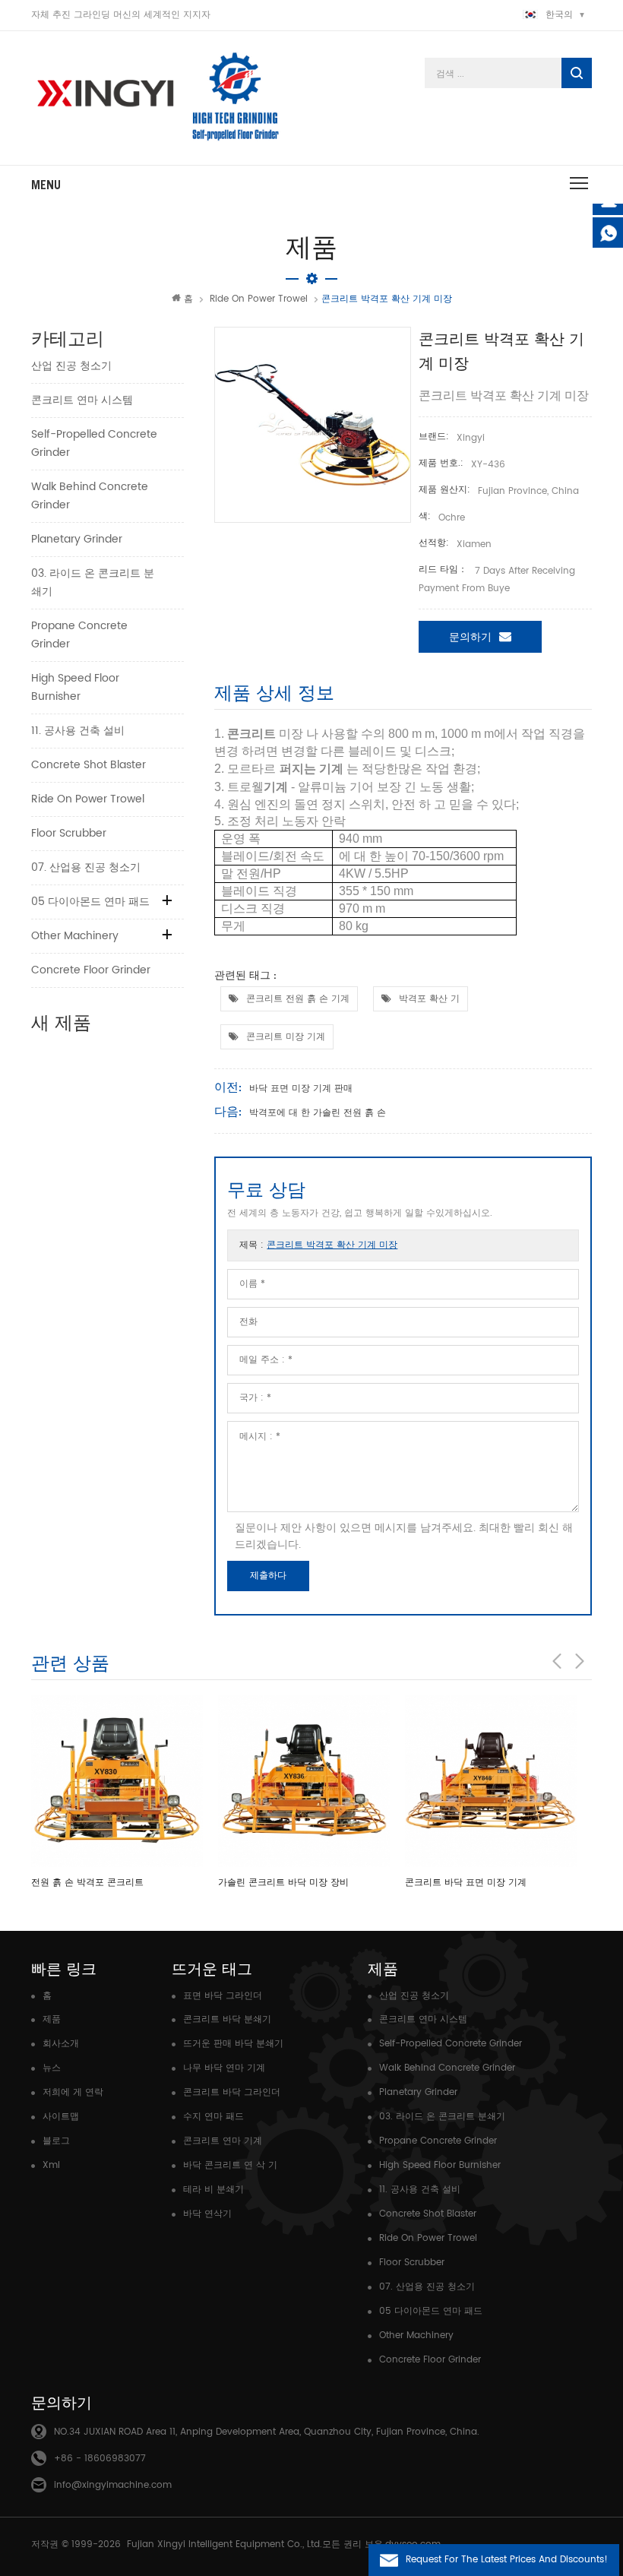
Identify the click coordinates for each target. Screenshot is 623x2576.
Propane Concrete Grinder (79, 635)
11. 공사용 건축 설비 (78, 731)
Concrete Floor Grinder (91, 970)
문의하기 (470, 637)
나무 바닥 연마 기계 (224, 2068)
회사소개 (61, 2044)
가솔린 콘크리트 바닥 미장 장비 (283, 1883)
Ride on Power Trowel (259, 299)
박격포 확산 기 (429, 999)
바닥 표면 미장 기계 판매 (301, 1089)
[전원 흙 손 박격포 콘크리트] (117, 1781)
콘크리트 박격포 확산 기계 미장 (332, 1245)
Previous (557, 1661)
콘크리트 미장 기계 (286, 1037)
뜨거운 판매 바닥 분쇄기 (233, 2044)
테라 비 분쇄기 (213, 2190)
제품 (52, 2019)
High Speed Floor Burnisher (75, 687)
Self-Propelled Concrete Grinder (94, 443)
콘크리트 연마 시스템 (82, 400)
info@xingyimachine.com (113, 2485)
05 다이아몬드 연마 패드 (90, 902)
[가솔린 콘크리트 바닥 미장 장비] (304, 1781)
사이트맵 (61, 2117)
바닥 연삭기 (207, 2214)
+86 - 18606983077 (100, 2459)
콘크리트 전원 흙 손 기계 (298, 999)
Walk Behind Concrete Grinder (90, 496)
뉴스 (52, 2068)
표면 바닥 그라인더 (223, 1996)
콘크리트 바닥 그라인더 (232, 2092)
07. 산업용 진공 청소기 (86, 867)
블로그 (56, 2141)
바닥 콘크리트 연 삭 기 (230, 2165)
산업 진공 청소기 (71, 366)
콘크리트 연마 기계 (223, 2141)
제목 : (318, 1245)
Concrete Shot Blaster (89, 765)
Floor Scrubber (69, 833)
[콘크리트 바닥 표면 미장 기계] (491, 1781)
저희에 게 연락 (73, 2092)
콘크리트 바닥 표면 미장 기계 (466, 1883)
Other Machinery (75, 936)
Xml (51, 2165)
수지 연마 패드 (213, 2117)
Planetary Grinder (77, 539)
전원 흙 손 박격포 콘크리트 (87, 1883)
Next (580, 1661)
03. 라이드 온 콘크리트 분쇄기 (93, 582)
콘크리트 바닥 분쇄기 (227, 2019)
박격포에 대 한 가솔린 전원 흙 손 (318, 1113)
